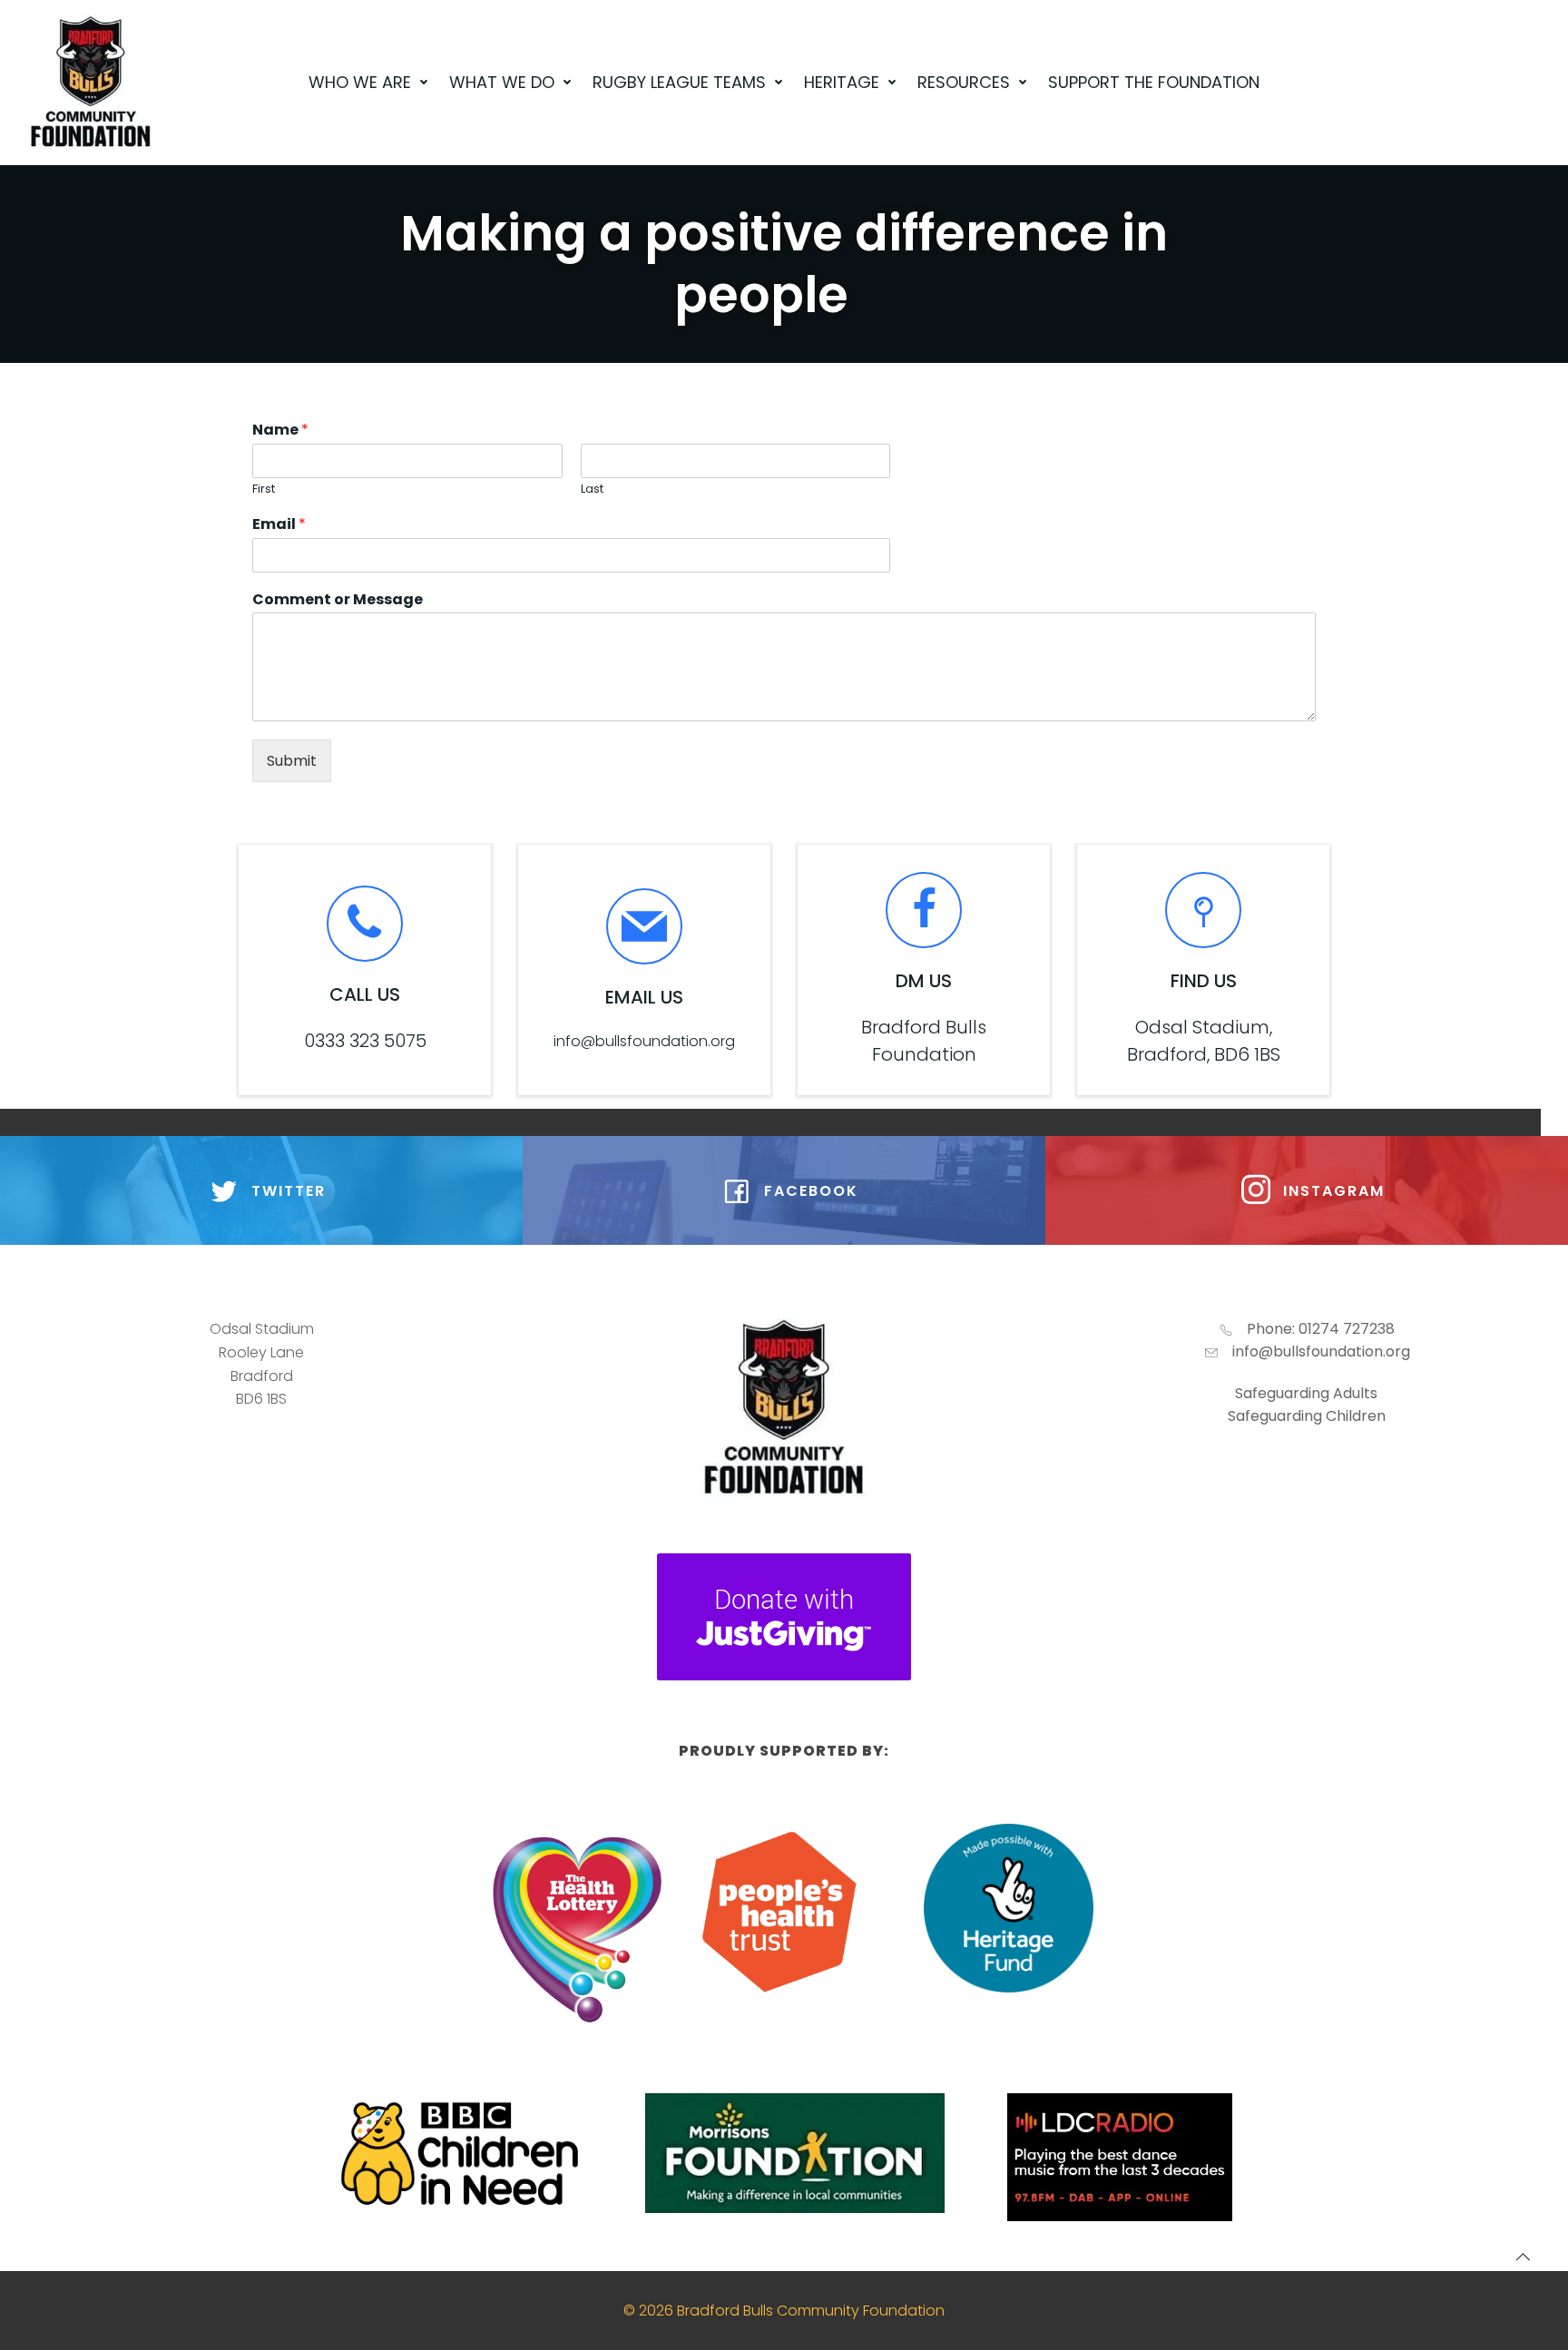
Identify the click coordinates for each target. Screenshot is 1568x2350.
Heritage (842, 82)
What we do (502, 82)
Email (279, 525)
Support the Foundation (1154, 82)
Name (280, 431)
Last (592, 490)
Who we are (360, 82)
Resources (964, 82)
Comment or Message (338, 600)
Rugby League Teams (679, 82)
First (264, 490)
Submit (292, 761)
